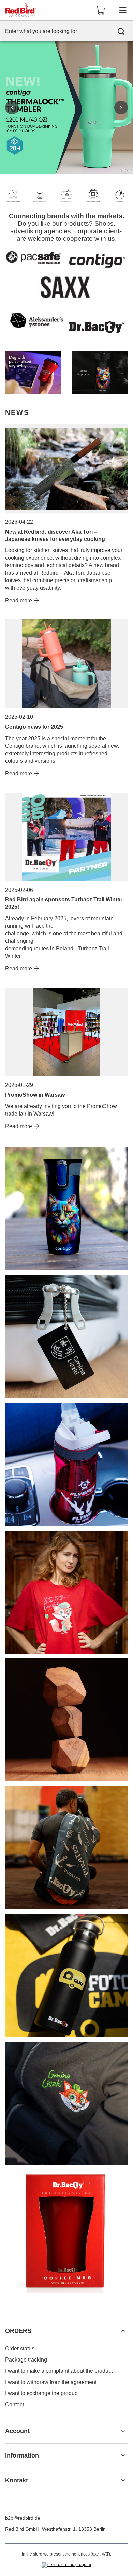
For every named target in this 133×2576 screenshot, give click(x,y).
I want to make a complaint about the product (59, 2371)
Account (17, 2431)
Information (22, 2455)
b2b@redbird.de (23, 2518)
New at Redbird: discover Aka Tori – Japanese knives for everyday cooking (55, 535)
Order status (20, 2348)
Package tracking (26, 2360)
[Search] (121, 31)
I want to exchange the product (42, 2393)
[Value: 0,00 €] (101, 10)
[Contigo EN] (100, 373)
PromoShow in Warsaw (35, 1095)
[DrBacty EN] (33, 373)
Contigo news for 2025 (34, 727)
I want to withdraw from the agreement (51, 2382)
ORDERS (18, 2331)
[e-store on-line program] (66, 2565)
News (17, 412)
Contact (14, 2404)
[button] (12, 108)
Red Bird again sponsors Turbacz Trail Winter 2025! (64, 903)
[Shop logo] (21, 10)
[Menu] (123, 10)
